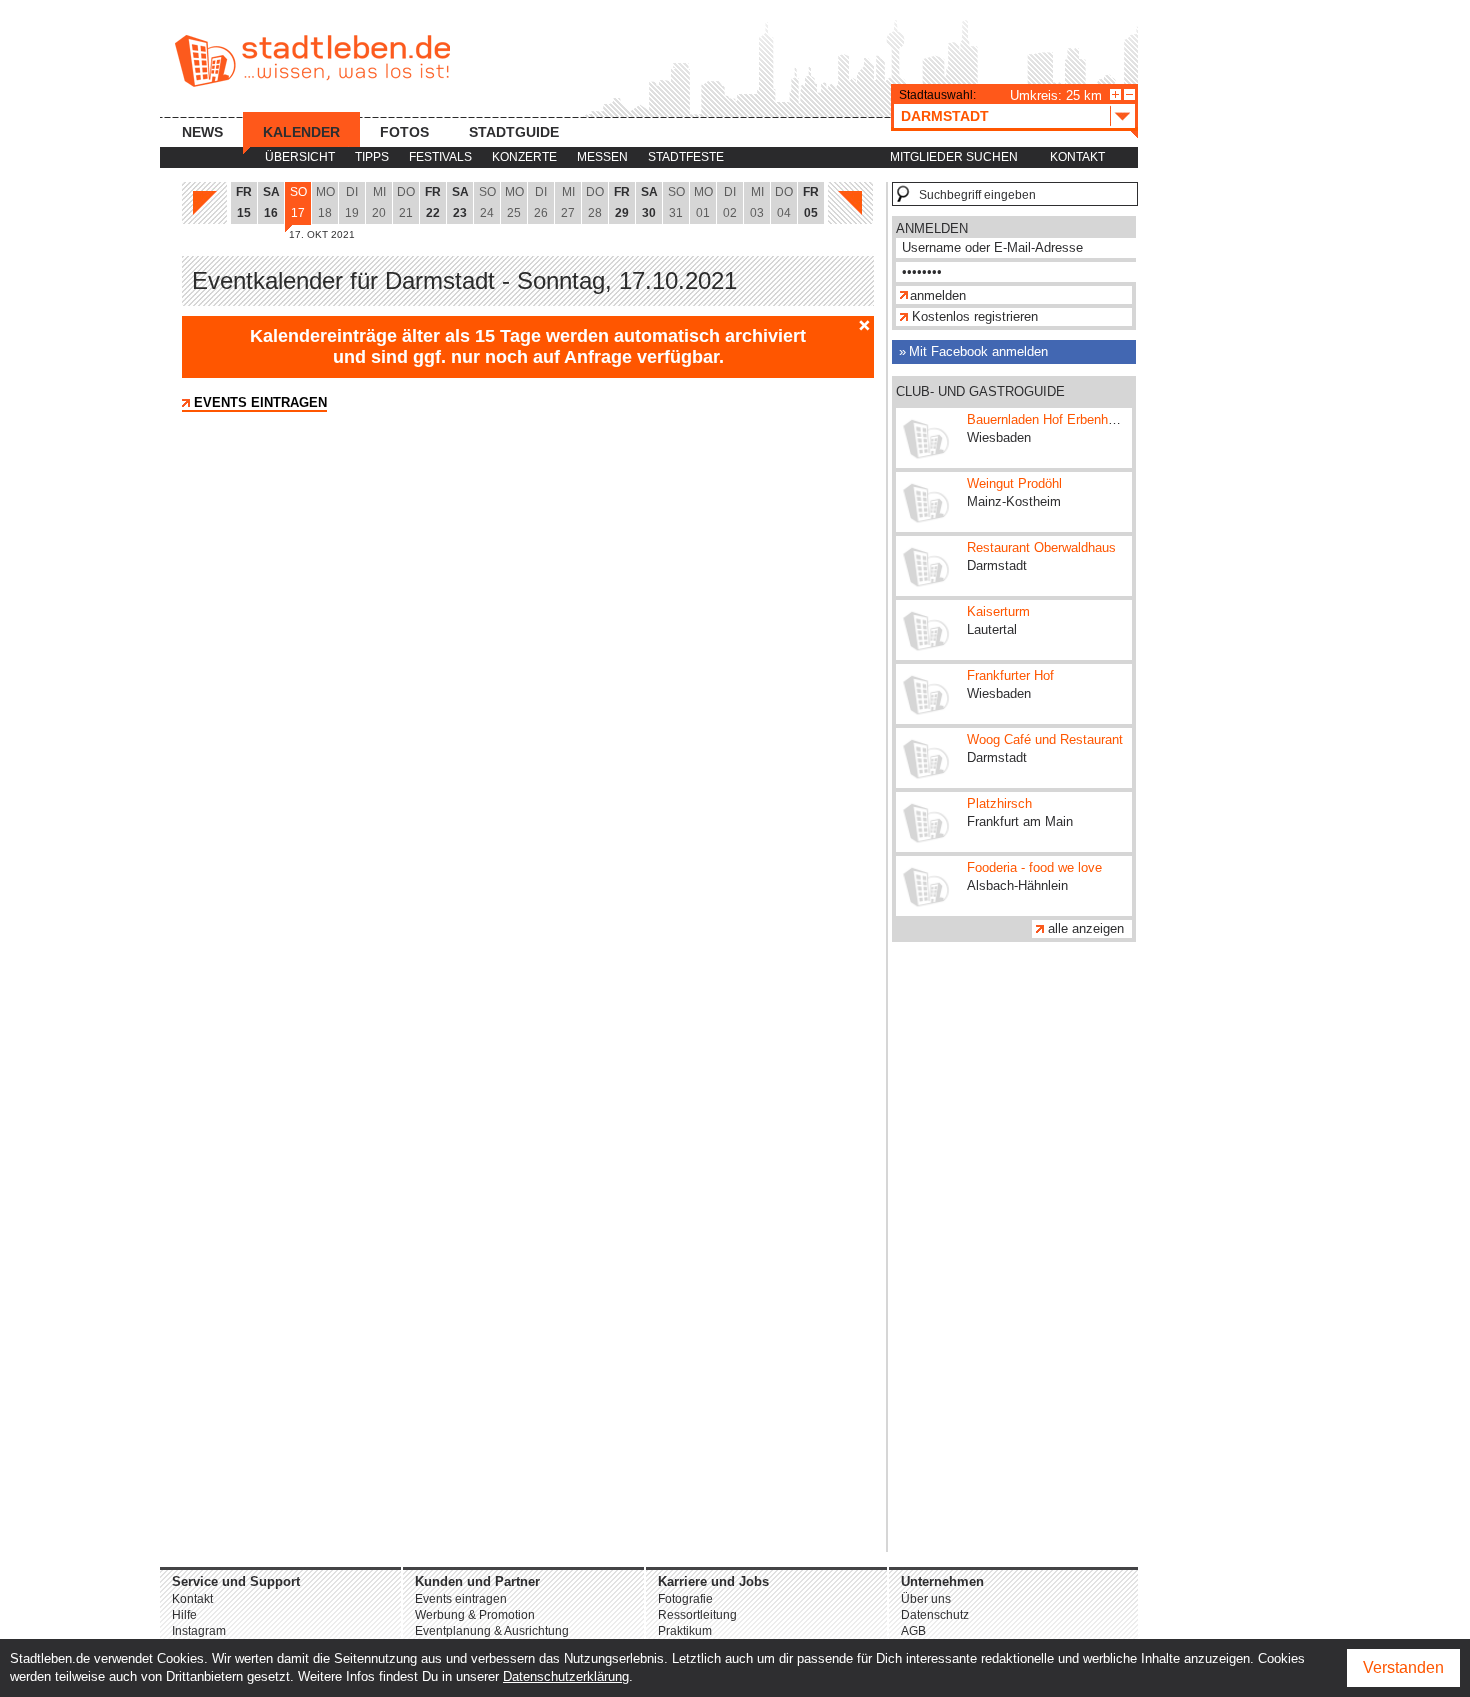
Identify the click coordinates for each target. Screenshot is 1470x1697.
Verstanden (1403, 1667)
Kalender (301, 132)
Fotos (404, 132)
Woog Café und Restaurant (1045, 739)
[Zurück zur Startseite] (312, 61)
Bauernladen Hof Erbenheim (1048, 419)
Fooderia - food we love (1034, 867)
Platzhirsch (999, 803)
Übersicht (300, 157)
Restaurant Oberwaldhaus (1041, 547)
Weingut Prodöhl (1014, 483)
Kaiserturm (998, 611)
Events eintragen (260, 402)
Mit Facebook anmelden (978, 351)
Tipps (372, 157)
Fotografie (685, 1599)
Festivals (440, 157)
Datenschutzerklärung (566, 1676)
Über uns (926, 1599)
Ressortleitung (697, 1615)
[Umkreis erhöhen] (1115, 94)
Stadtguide (514, 132)
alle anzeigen (1086, 928)
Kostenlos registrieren (975, 316)
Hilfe (184, 1615)
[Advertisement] (1014, 1252)
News (202, 132)
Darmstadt (945, 116)
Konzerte (524, 157)
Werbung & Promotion (475, 1615)
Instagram (199, 1631)
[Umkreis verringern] (1129, 94)
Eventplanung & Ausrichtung (492, 1631)
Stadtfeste (686, 157)
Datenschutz (935, 1615)
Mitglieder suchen (954, 157)
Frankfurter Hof (1010, 675)
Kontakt (1077, 157)
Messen (602, 157)
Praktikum (685, 1631)
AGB (913, 1631)
